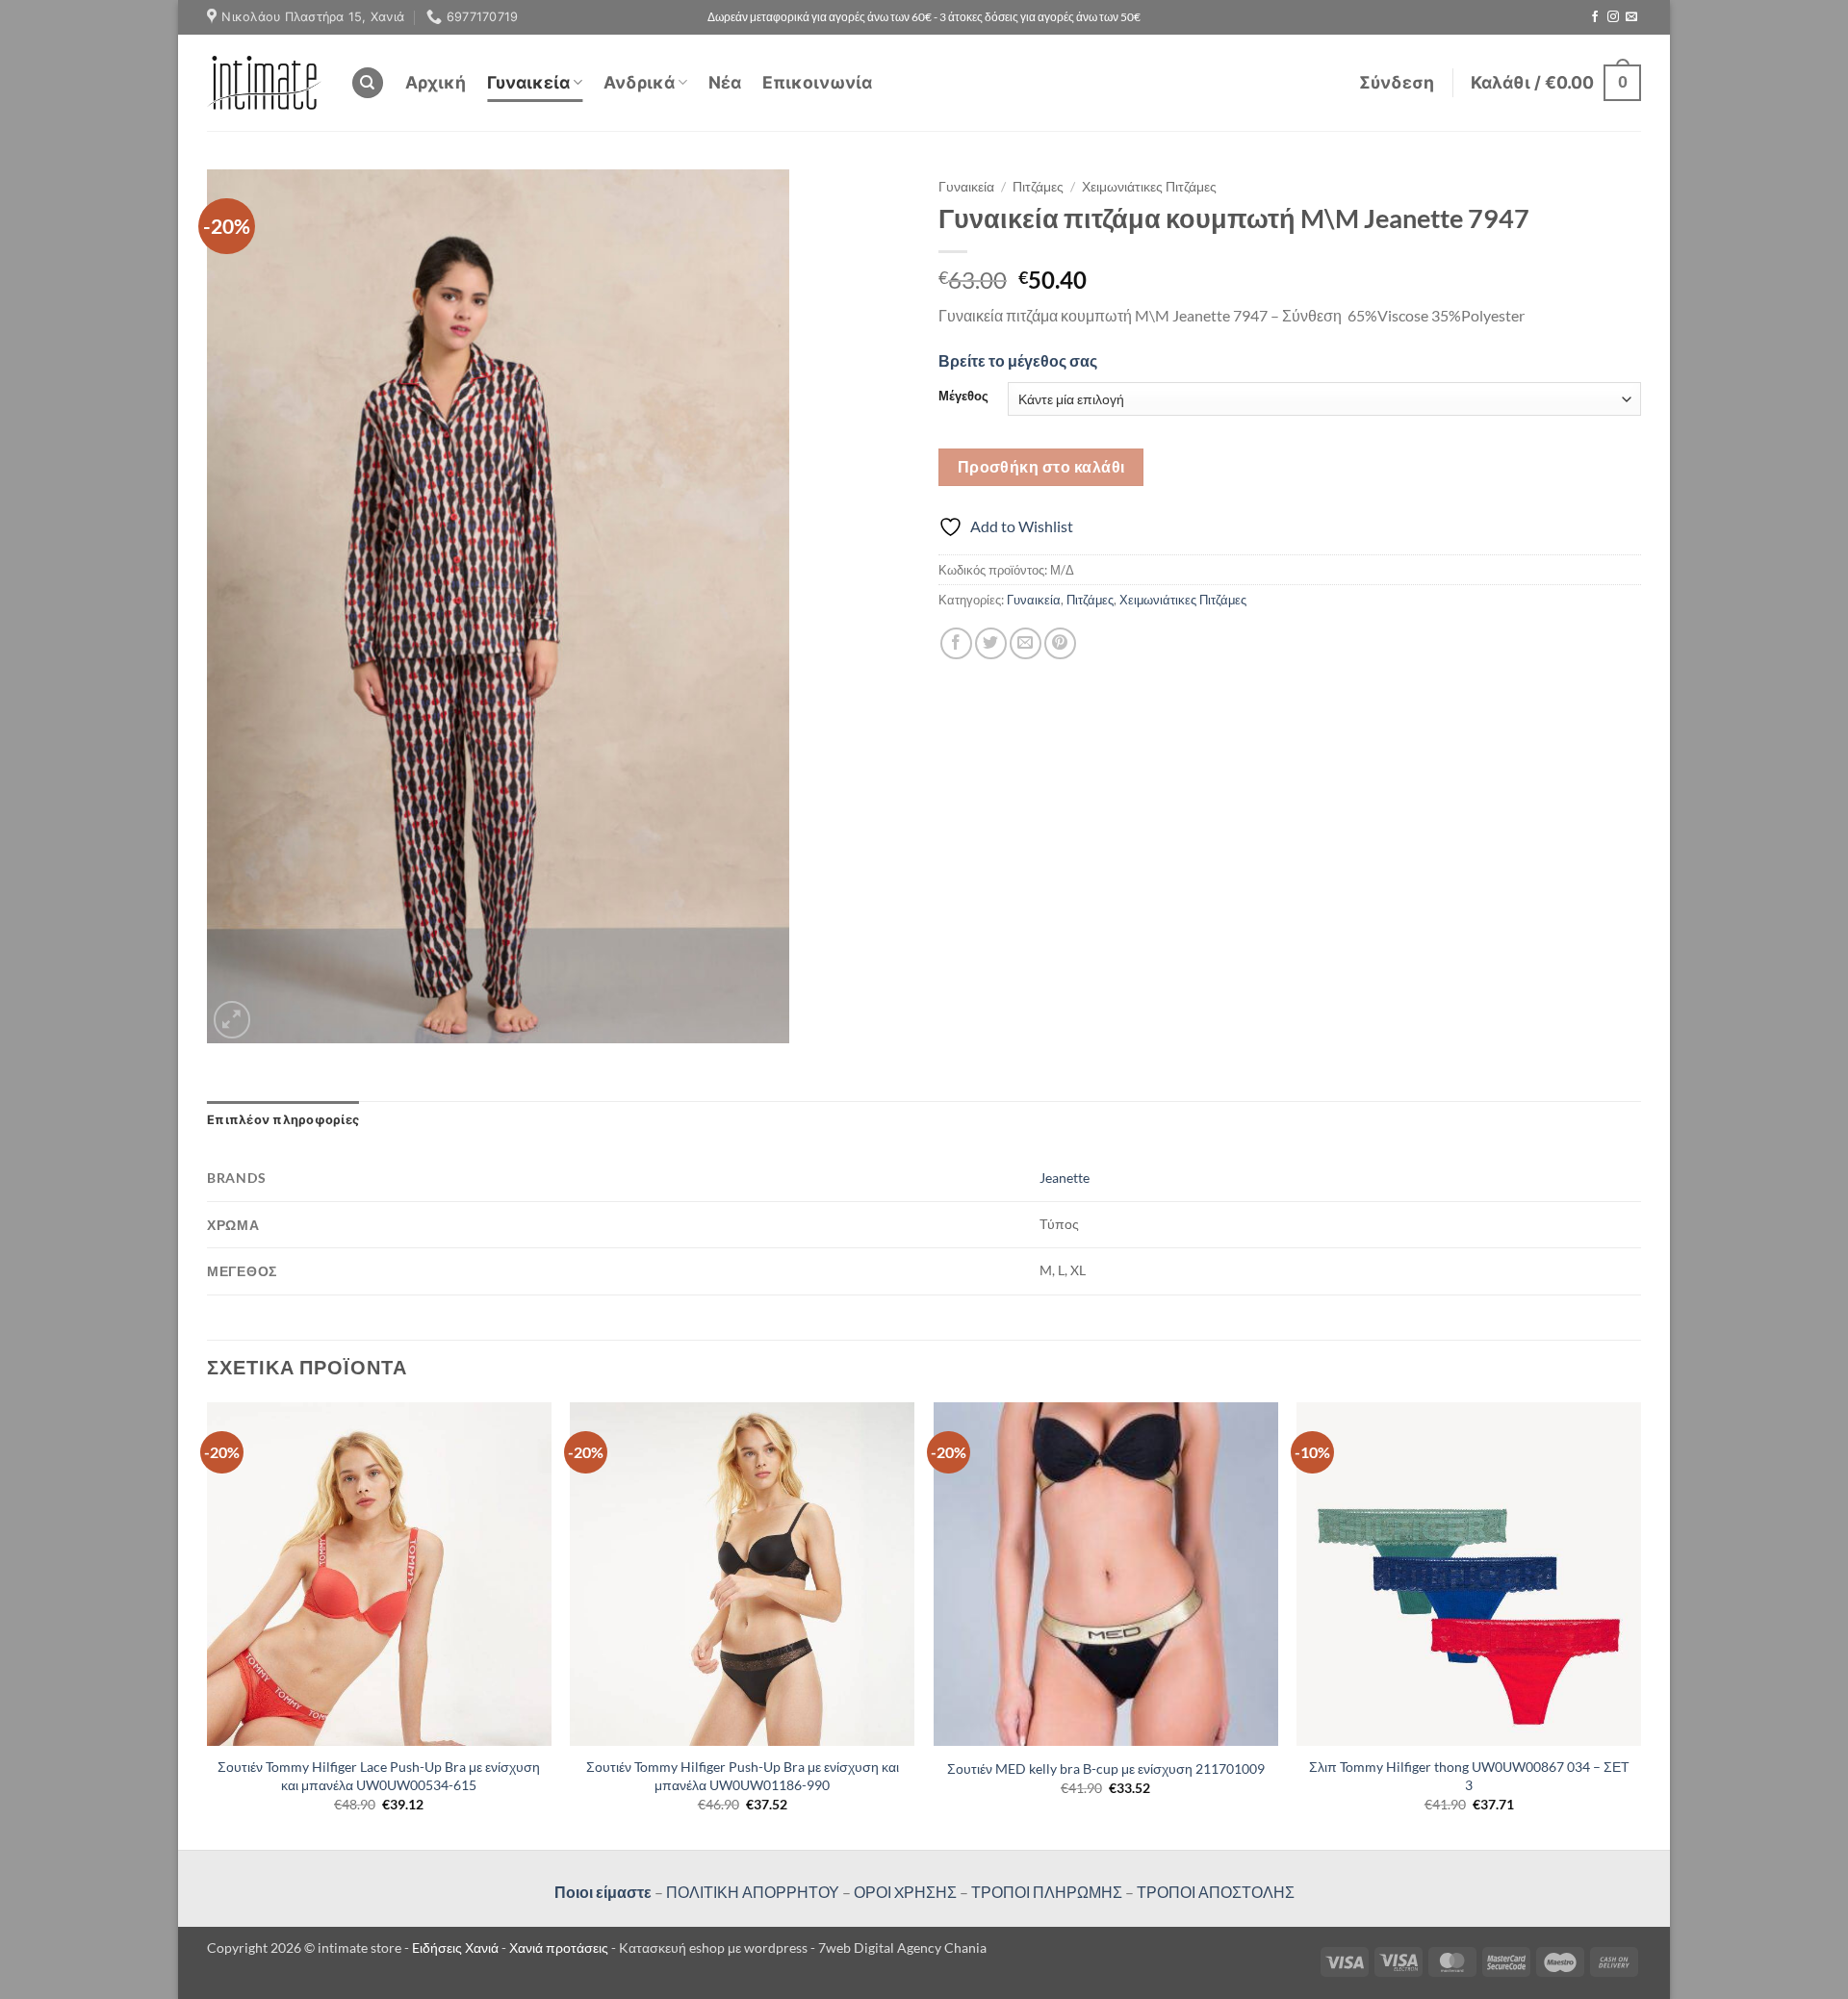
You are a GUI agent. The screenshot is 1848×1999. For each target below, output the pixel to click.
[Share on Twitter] (991, 643)
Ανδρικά (639, 82)
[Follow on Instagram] (1613, 17)
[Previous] (208, 1624)
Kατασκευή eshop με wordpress (713, 1948)
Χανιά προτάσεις (560, 1948)
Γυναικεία (528, 82)
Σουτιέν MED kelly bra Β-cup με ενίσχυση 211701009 (1106, 1768)
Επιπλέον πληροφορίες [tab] (283, 1120)
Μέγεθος (963, 397)
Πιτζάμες (1038, 187)
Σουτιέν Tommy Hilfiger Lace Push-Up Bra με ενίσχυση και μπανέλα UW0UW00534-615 (379, 1776)
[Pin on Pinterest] (1060, 643)
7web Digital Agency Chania (902, 1948)
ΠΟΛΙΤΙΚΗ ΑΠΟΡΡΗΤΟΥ (753, 1892)
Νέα (725, 82)
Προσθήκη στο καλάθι (1041, 467)
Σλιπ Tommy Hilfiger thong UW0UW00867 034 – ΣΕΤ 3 (1469, 1776)
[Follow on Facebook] (1595, 17)
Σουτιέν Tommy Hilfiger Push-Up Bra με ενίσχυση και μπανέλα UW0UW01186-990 (743, 1776)
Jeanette (1065, 1178)
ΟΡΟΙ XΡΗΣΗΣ (904, 1892)
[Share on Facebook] (956, 643)
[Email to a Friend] (1026, 643)
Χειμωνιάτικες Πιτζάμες (1149, 187)
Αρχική (436, 82)
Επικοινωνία (817, 82)
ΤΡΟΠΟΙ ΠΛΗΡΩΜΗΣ (1047, 1892)
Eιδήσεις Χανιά (457, 1948)
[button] (1397, 83)
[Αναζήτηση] (368, 83)
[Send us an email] (1631, 17)
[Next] (1640, 1624)
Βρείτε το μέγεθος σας (1018, 360)
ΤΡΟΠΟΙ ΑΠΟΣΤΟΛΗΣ (1216, 1892)
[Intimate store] (264, 82)
